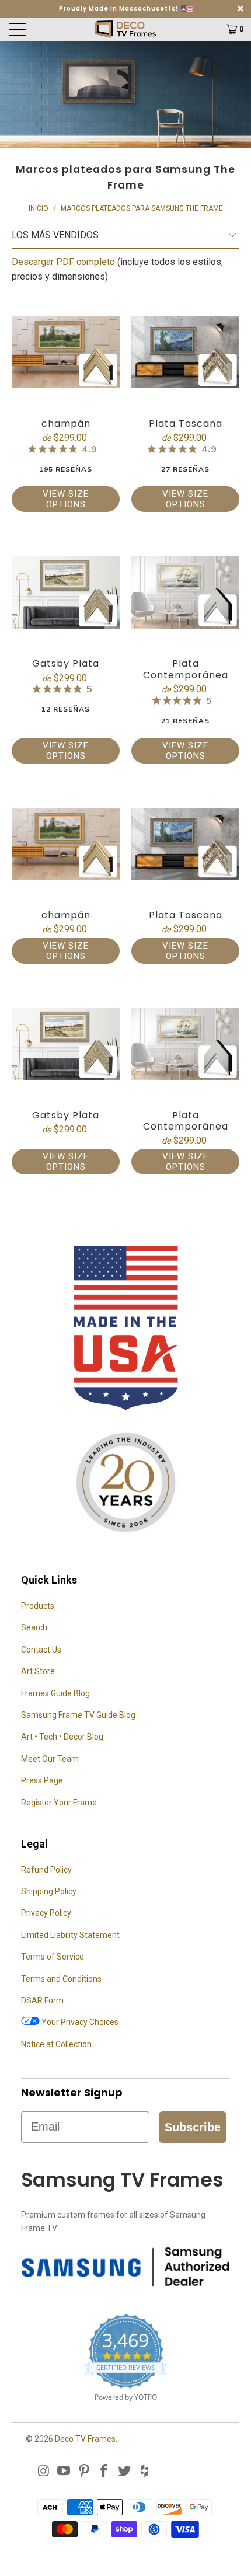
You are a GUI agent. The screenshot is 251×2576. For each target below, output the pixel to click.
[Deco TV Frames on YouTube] (64, 2472)
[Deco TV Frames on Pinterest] (84, 2472)
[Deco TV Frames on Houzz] (145, 2472)
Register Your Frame (59, 1803)
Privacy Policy (46, 1913)
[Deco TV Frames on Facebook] (104, 2472)
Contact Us (41, 1650)
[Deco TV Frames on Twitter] (125, 2472)
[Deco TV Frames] (126, 29)
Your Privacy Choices (79, 2022)
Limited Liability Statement (70, 1935)
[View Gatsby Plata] (66, 592)
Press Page (42, 1780)
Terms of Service (53, 1957)
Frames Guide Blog (55, 1693)
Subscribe (193, 2127)
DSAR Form (42, 2000)
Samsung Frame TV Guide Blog (78, 1715)
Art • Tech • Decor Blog (62, 1737)
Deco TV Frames (85, 2439)
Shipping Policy (49, 1891)
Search (34, 1627)
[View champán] (66, 352)
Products (38, 1606)
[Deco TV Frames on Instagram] (44, 2472)
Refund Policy (46, 1870)
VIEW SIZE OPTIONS (66, 499)
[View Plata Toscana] (185, 352)
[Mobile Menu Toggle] (36, 29)
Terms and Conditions (61, 1979)
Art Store (38, 1671)
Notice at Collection (56, 2044)
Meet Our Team (50, 1759)
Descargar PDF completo (63, 262)
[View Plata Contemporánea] (185, 592)
